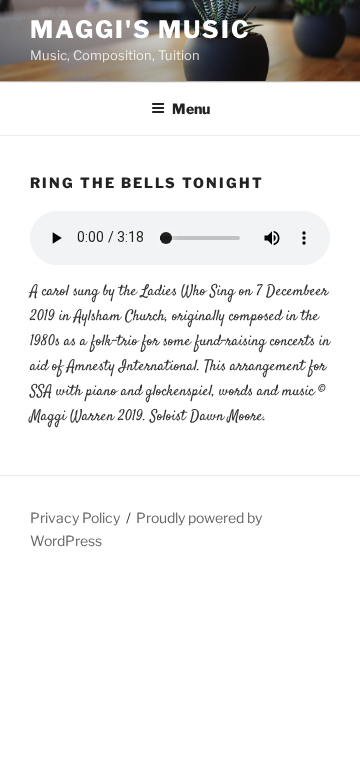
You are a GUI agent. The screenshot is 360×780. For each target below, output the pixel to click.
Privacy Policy (75, 517)
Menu (191, 108)
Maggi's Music (140, 29)
